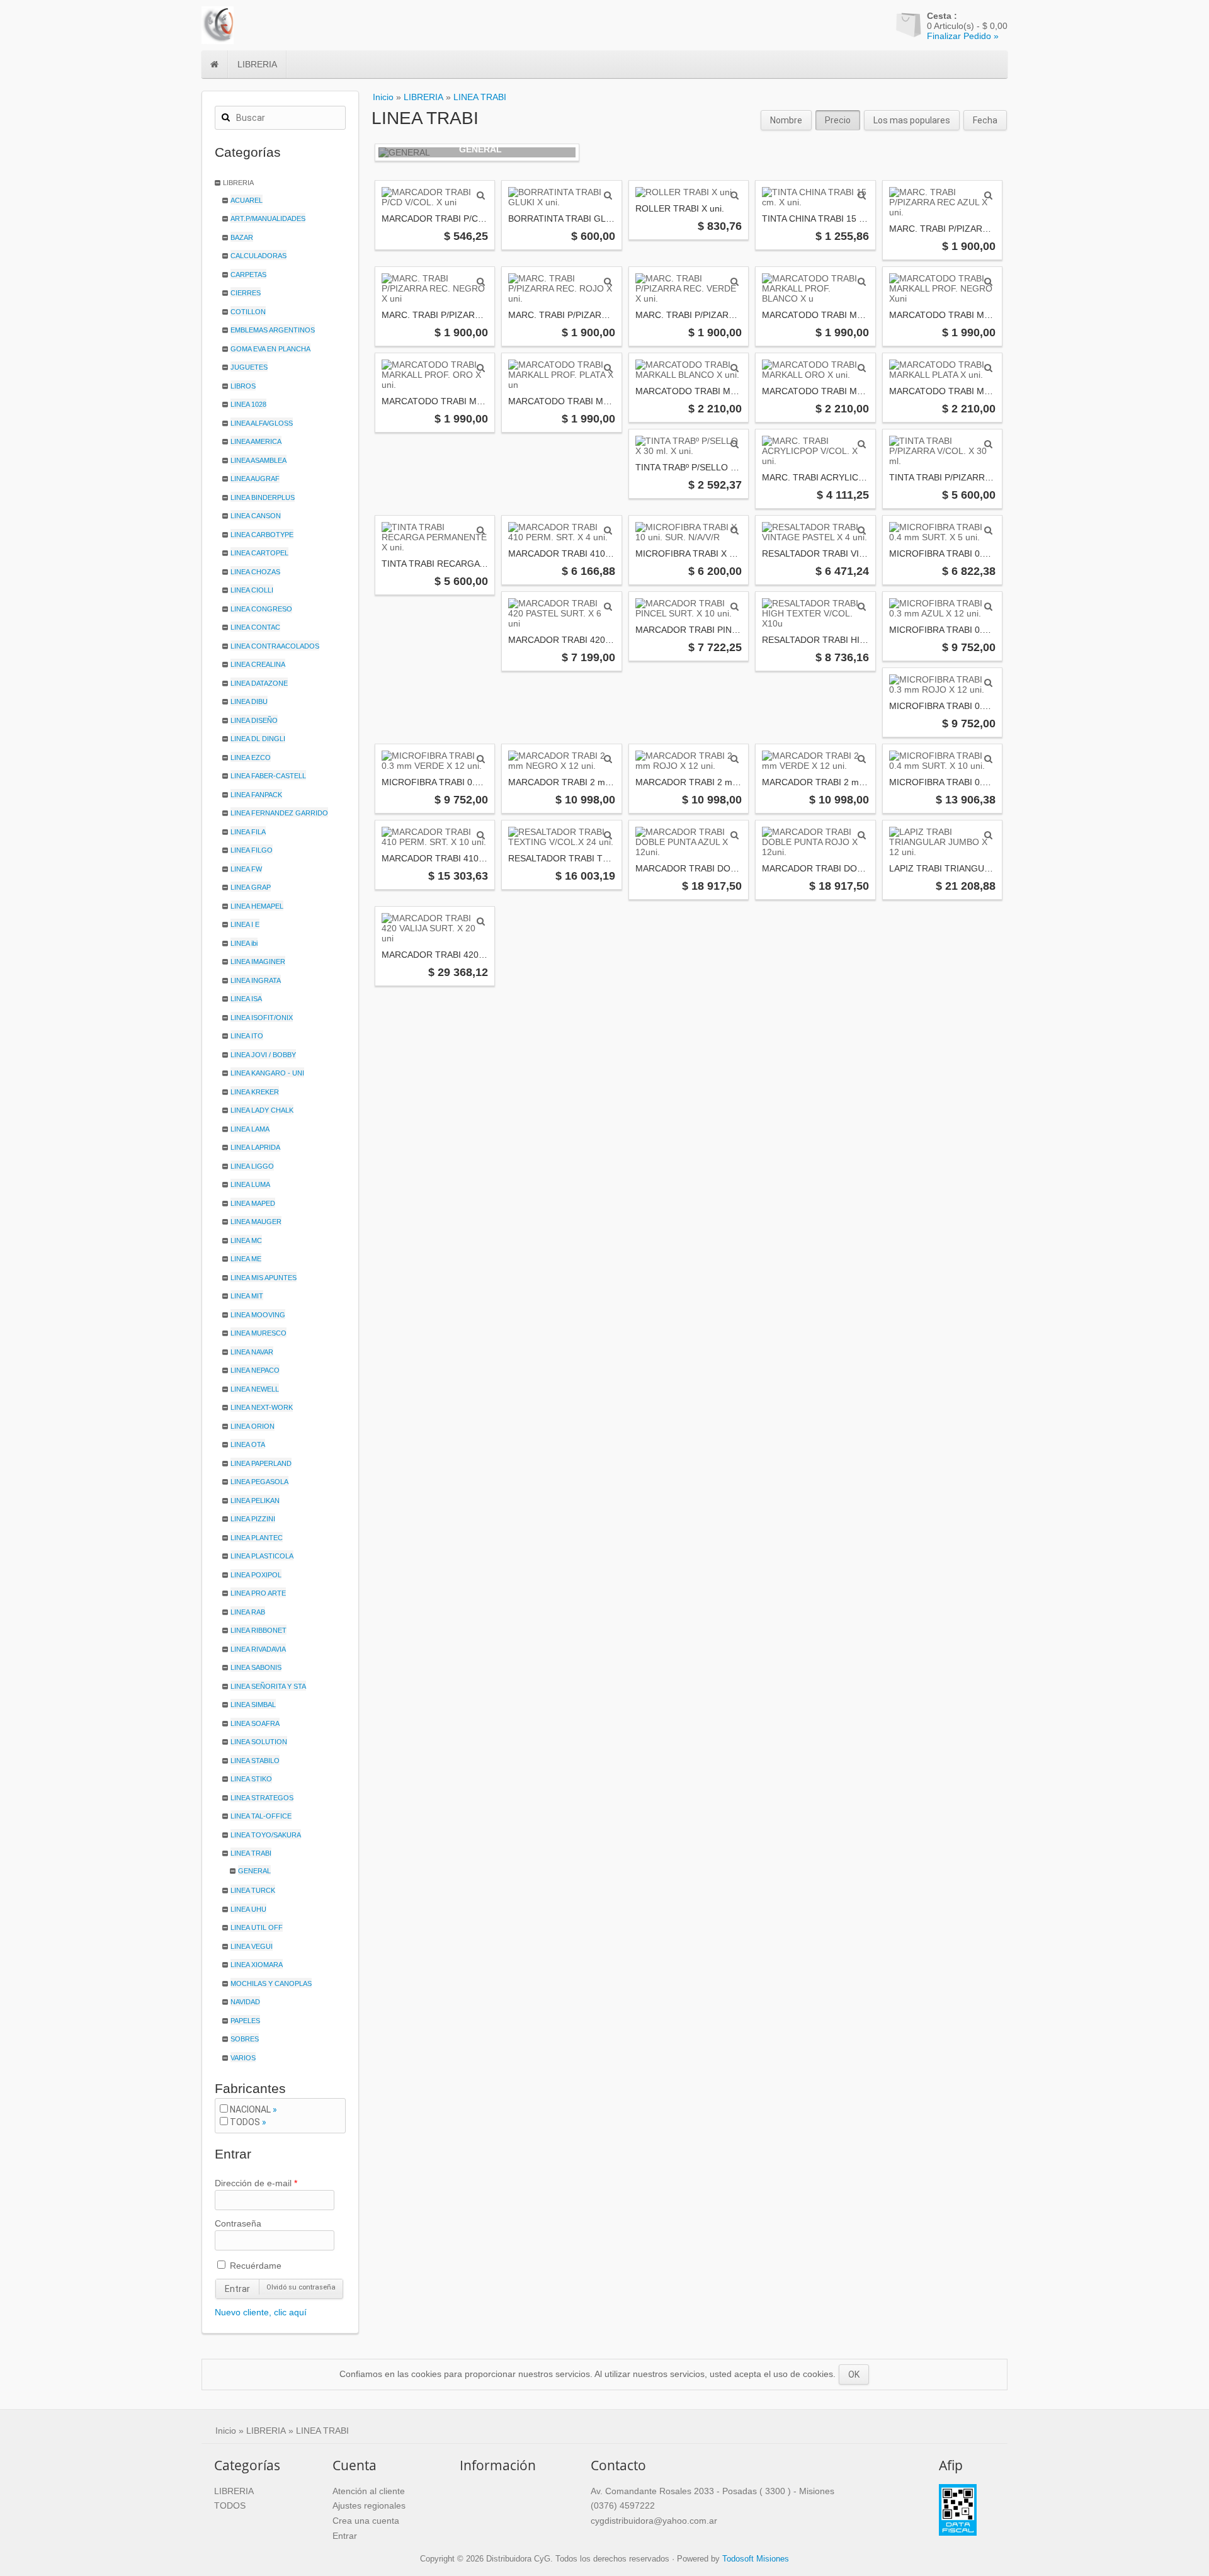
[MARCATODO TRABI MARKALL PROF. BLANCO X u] (862, 281)
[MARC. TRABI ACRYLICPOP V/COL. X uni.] (862, 444)
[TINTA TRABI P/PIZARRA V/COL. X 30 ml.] (988, 444)
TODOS (245, 2122)
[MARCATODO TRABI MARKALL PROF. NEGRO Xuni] (988, 281)
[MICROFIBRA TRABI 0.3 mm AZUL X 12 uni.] (988, 606)
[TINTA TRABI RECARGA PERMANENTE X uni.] (481, 530)
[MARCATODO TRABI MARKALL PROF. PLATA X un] (608, 368)
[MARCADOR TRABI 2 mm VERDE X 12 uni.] (862, 759)
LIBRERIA (257, 64)
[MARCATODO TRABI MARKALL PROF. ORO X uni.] (481, 368)
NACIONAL (250, 2109)
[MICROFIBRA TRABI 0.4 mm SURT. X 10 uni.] (988, 759)
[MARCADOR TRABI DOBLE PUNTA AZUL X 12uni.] (735, 835)
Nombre (786, 120)
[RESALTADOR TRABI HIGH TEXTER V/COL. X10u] (862, 606)
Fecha (985, 120)
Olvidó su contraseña (301, 2287)
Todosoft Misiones (756, 2559)
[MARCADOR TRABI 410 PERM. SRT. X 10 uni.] (481, 835)
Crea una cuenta (366, 2521)
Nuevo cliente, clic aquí (261, 2312)
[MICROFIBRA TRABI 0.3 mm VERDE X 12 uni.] (481, 759)
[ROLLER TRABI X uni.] (735, 195)
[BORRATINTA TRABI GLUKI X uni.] (608, 195)
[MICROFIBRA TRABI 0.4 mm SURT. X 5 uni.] (988, 530)
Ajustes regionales (369, 2505)
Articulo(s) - (967, 21)
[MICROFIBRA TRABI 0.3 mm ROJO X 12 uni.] (988, 683)
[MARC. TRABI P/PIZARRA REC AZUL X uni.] (988, 195)
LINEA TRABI (480, 97)
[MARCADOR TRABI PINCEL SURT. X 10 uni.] (735, 606)
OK (854, 2375)
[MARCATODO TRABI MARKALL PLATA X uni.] (988, 368)
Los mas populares (912, 120)
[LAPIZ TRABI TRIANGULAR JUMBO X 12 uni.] (988, 835)
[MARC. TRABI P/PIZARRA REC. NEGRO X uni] (481, 281)
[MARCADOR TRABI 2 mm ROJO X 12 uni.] (735, 759)
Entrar (237, 2289)
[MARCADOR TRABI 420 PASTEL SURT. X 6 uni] (608, 606)
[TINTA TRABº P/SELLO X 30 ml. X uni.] (735, 444)
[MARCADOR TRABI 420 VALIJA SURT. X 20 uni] (481, 921)
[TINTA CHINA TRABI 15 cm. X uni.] (862, 195)
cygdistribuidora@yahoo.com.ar (654, 2521)
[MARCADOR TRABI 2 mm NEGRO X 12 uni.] (608, 759)
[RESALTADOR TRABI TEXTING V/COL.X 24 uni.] (608, 835)
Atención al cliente (369, 2491)
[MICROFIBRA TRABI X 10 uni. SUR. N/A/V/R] (735, 530)
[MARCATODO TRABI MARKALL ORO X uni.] (862, 368)
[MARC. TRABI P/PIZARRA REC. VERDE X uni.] (735, 281)
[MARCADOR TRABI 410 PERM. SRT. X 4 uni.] (608, 530)
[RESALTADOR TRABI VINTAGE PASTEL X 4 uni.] (862, 530)
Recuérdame (254, 2266)
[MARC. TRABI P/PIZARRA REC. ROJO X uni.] (608, 281)
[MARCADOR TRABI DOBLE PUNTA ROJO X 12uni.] (862, 835)
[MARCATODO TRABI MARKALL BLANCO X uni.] (735, 368)
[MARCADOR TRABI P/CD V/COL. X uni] (481, 195)
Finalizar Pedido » (963, 36)
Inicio (383, 97)
